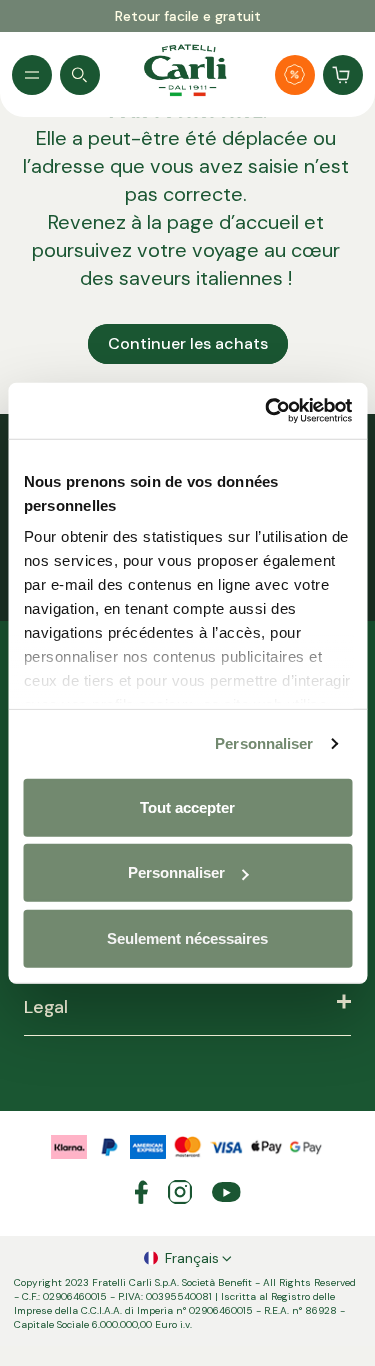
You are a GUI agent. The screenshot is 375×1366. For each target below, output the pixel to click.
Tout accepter (187, 806)
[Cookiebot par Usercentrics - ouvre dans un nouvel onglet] (267, 411)
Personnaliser (264, 743)
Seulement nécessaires (187, 937)
